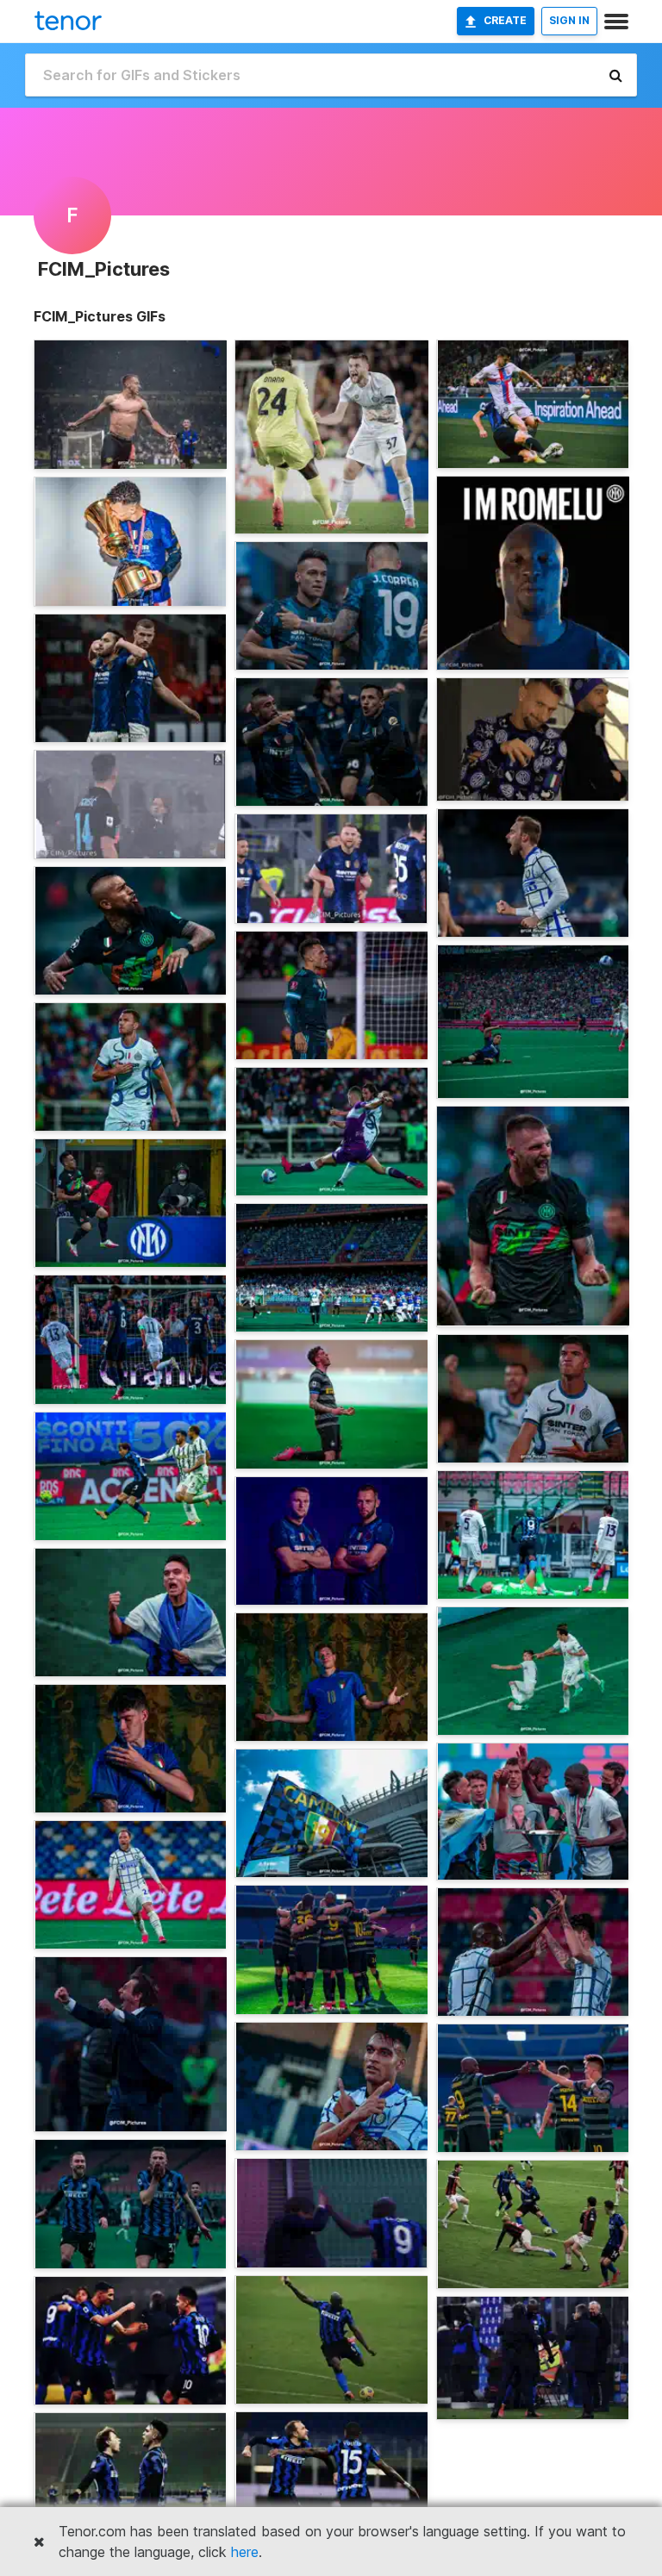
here (245, 2552)
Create (505, 20)
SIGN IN (569, 20)
